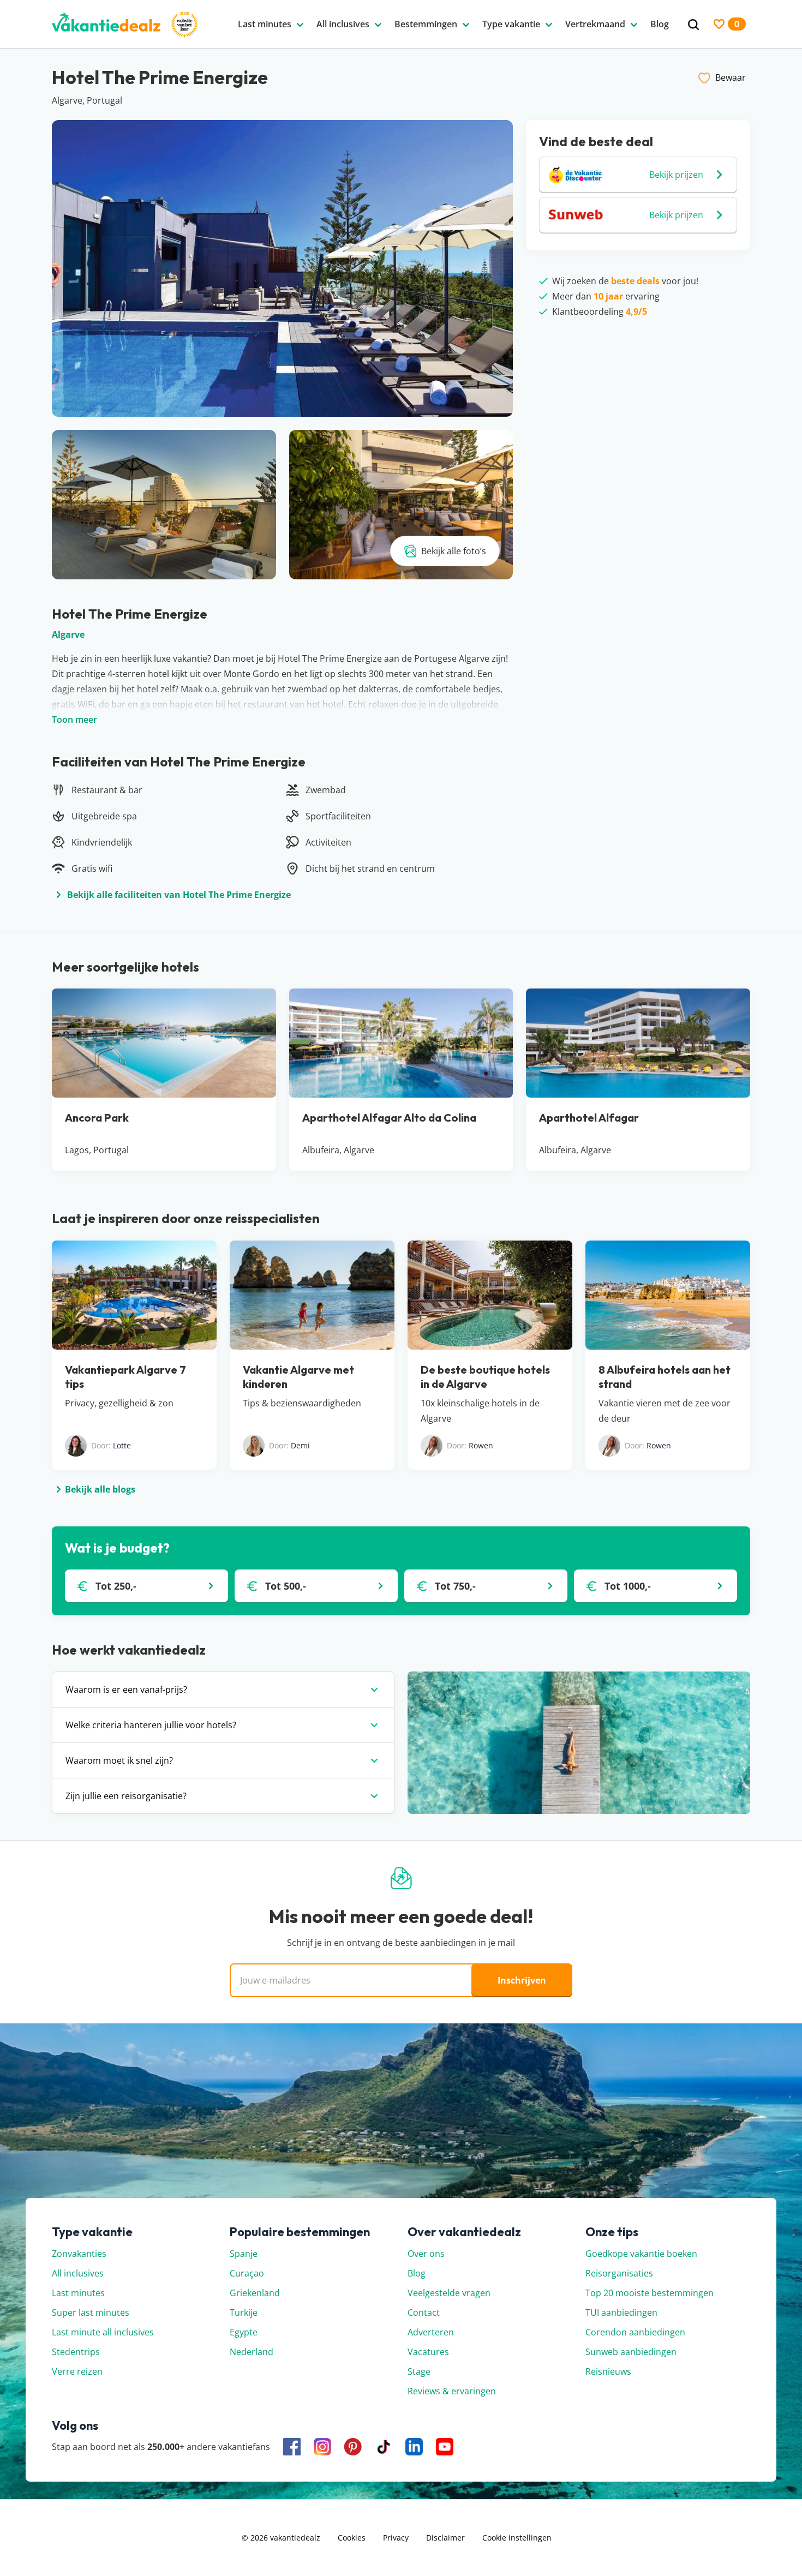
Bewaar (731, 77)
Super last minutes (91, 2313)
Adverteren (431, 2332)
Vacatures (428, 2352)
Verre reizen (77, 2371)
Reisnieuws (608, 2371)
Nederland (252, 2352)
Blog (417, 2273)
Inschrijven (522, 1980)
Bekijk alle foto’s (454, 551)
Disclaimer (445, 2538)
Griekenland (255, 2293)
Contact (424, 2313)
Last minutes (78, 2293)
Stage (419, 2371)
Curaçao (247, 2273)
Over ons (426, 2254)
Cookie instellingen (517, 2538)
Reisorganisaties (619, 2273)
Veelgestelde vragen (449, 2293)
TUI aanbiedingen (621, 2313)
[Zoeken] (693, 25)
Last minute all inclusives (103, 2332)
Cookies (352, 2538)
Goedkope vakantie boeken (641, 2254)
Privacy (396, 2538)
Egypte (244, 2332)
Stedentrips (76, 2352)
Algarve (68, 634)
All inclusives (78, 2273)
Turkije (244, 2313)
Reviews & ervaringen (452, 2391)
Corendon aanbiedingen (635, 2332)
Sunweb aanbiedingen (631, 2352)
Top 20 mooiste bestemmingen (650, 2293)
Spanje (244, 2254)
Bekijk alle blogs (100, 1489)
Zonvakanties (79, 2254)
